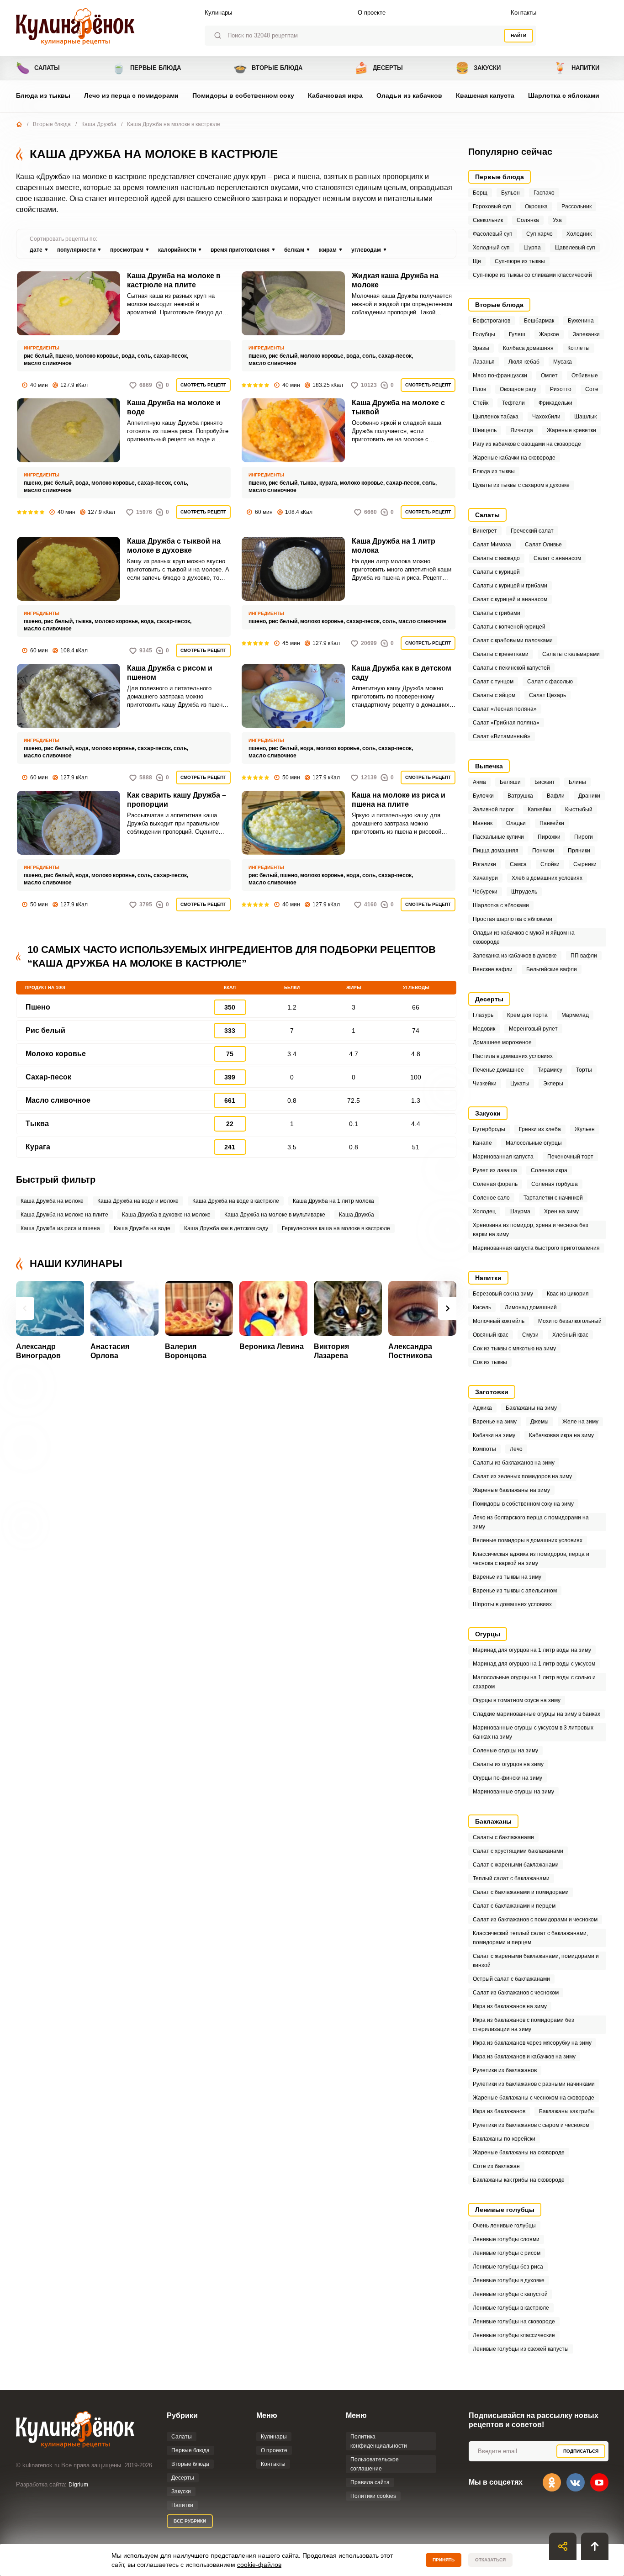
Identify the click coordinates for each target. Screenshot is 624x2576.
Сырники (585, 864)
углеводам (366, 250)
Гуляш (517, 334)
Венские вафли (493, 969)
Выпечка (489, 766)
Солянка (528, 220)
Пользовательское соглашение (375, 2464)
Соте (592, 389)
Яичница (522, 430)
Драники (589, 796)
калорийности (177, 250)
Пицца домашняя (496, 851)
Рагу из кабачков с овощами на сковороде (527, 444)
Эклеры (553, 1084)
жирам (328, 250)
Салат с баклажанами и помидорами (521, 1892)
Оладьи (516, 823)
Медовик (484, 1029)
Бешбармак (539, 321)
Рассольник (576, 206)
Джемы (539, 1422)
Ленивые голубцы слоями (506, 2239)
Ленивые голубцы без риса (508, 2267)
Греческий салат (532, 531)
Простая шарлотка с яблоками (513, 919)
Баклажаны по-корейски (504, 2139)
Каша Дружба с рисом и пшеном (170, 673)
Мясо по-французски (500, 376)
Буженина (581, 321)
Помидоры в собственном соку (243, 95)
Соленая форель (495, 1184)
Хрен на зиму (561, 1211)
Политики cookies (373, 2496)
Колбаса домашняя (528, 348)
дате (36, 250)
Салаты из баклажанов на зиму (514, 1463)
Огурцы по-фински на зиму (508, 1778)
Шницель (485, 430)
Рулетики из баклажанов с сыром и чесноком (531, 2125)
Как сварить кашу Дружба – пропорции (177, 800)
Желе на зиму (580, 1422)
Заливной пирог (493, 809)
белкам (294, 250)
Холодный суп (491, 248)
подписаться (581, 2451)
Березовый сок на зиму (503, 1294)
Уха (557, 220)
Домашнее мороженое (502, 1042)
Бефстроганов (492, 321)
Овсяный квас (491, 1335)
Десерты (379, 68)
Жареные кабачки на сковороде (514, 458)
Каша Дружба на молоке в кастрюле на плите (174, 280)
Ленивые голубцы (505, 2210)
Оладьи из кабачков (409, 95)
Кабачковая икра (335, 95)
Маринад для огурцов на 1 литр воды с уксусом (534, 1664)
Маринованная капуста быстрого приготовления (536, 1248)
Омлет (549, 376)
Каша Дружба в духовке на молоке (166, 1215)
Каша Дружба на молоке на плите (64, 1215)
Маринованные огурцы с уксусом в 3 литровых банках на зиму (533, 1732)
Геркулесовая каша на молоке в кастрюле (336, 1228)
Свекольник (488, 220)
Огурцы (488, 1634)
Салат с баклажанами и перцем (514, 1906)
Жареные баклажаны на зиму (511, 1490)
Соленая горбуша (555, 1184)
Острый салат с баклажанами (511, 1979)
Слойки (550, 864)
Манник (483, 823)
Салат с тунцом (493, 682)
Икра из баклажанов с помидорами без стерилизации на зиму (524, 2025)
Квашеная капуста (485, 95)
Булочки (483, 796)
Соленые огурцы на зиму (505, 1751)
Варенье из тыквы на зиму (507, 1577)
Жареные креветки (571, 430)
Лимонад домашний (531, 1307)
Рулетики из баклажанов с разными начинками (534, 2084)
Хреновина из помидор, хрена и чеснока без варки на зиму (531, 1230)
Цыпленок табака (496, 417)
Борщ (480, 193)
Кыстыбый (579, 809)
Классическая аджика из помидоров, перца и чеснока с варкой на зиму (531, 1559)
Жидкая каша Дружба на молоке (395, 280)
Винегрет (485, 531)
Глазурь (483, 1015)
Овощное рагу (518, 389)
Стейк (481, 403)
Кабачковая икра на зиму (561, 1435)
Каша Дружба (99, 124)
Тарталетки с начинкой (553, 1198)
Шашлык (585, 417)
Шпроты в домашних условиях (512, 1604)
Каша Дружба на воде (142, 1228)
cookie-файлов (259, 2565)
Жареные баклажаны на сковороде (519, 2153)
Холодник (579, 234)
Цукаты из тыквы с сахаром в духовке (521, 485)
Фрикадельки (555, 403)
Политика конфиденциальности (379, 2441)
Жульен (585, 1129)
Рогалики (484, 864)
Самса (518, 864)
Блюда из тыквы (43, 95)
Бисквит (545, 782)
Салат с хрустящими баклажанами (518, 1851)
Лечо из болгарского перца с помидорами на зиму (531, 1522)
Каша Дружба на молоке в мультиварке (275, 1215)
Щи (477, 261)
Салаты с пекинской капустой (511, 668)
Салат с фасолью (550, 682)
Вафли (556, 796)
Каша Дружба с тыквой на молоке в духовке (174, 546)
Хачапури (485, 878)
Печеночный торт (570, 1157)
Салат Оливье (543, 545)
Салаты (38, 68)
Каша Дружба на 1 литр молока (394, 546)
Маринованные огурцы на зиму (513, 1792)
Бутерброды (489, 1129)
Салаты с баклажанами (503, 1837)
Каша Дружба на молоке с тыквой (398, 407)
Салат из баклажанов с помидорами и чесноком (535, 1920)
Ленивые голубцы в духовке (509, 2280)
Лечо (516, 1449)
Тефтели (513, 403)
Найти (518, 35)
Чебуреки (485, 892)
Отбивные (585, 376)
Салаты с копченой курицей (509, 627)
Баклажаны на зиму (531, 1408)
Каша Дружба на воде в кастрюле (236, 1201)
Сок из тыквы (490, 1362)
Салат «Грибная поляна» (506, 723)
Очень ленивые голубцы (504, 2226)
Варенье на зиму (495, 1422)
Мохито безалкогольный (570, 1321)
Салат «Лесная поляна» (505, 709)
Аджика (482, 1408)
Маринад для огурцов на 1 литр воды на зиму (532, 1650)
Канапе (482, 1143)
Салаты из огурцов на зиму (508, 1764)
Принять (444, 2560)
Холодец (484, 1211)
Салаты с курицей (496, 572)
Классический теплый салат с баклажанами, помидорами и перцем (530, 1938)
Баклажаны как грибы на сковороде (519, 2180)
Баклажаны (493, 1821)
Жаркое (549, 334)
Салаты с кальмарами (571, 654)
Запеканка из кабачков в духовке (515, 956)
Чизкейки (485, 1084)
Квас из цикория (568, 1294)
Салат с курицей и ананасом (510, 599)
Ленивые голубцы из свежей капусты (521, 2349)
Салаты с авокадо (496, 558)
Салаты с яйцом (494, 695)
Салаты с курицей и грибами (510, 586)
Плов (479, 389)
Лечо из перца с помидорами (131, 95)
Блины (577, 782)
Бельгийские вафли (552, 969)
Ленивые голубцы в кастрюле (511, 2308)
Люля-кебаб (524, 362)
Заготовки (492, 1392)
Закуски (478, 68)
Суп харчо (539, 234)
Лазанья (484, 362)
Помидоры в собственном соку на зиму (523, 1504)
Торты (584, 1070)
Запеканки (586, 334)
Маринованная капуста (503, 1157)
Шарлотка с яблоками (564, 95)
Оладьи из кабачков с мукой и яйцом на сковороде (524, 937)
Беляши (510, 782)
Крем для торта (527, 1015)
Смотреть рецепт (203, 385)
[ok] (552, 2482)
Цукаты (520, 1084)
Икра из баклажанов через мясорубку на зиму (532, 2043)
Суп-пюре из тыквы (520, 261)
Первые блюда (146, 68)
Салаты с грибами (497, 613)
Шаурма (520, 1211)
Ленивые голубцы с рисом (507, 2253)
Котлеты (579, 348)
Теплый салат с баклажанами (511, 1878)
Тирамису (550, 1070)
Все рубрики (190, 2521)
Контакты (524, 13)
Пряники (579, 851)
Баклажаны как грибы (567, 2111)
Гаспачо (544, 193)
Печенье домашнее (498, 1070)
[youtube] (599, 2482)
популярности (76, 250)
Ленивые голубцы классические (514, 2335)
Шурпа (532, 248)
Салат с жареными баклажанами (516, 1865)
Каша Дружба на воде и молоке (138, 1201)
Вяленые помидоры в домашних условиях (528, 1540)
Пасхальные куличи (498, 837)
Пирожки (549, 837)
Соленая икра (549, 1170)
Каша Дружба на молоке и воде (174, 407)
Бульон (510, 193)
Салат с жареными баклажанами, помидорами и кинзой (536, 1961)
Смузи (530, 1335)
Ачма (479, 782)
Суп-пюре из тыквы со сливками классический (532, 275)
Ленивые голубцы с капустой (510, 2294)
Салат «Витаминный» (502, 736)
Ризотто (561, 389)
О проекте (372, 13)
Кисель (482, 1307)
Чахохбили (546, 417)
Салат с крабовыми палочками (513, 640)
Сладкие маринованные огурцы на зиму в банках (537, 1714)
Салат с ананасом (557, 558)
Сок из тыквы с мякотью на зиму (514, 1349)
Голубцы (484, 334)
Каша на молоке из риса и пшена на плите (399, 800)
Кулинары (218, 13)
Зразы (481, 348)
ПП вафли (584, 956)
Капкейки (539, 809)
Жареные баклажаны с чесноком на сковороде (534, 2098)
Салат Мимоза (492, 545)
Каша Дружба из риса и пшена (60, 1228)
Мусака (563, 362)
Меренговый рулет (533, 1029)
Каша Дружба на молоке (52, 1201)
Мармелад (575, 1015)
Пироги (584, 837)
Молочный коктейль (499, 1321)
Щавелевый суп (575, 248)
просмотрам (127, 250)
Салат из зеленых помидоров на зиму (522, 1476)
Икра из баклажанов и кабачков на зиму (524, 2057)
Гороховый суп (492, 206)
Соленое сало (491, 1198)
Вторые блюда (268, 68)
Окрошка (536, 206)
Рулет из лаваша (495, 1170)
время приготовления (240, 250)
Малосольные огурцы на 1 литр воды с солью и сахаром (534, 1682)
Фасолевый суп (493, 234)
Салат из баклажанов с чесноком (516, 1993)
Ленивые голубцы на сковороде (514, 2322)
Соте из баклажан (496, 2166)
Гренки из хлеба (540, 1129)
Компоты (484, 1449)
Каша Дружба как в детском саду (402, 673)
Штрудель (524, 892)
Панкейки (552, 823)
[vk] (576, 2482)
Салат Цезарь (547, 695)
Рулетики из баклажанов (505, 2070)
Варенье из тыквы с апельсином (515, 1591)
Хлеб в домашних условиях (547, 878)
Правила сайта (370, 2482)
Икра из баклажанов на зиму (510, 2006)
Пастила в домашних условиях (513, 1056)
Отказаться (490, 2560)
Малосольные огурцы (534, 1143)
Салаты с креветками (501, 654)
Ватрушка (520, 796)
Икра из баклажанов (499, 2111)
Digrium (78, 2485)
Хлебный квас (570, 1335)
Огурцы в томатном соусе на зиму (517, 1700)
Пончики (543, 851)
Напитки (576, 68)
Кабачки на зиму (494, 1435)
